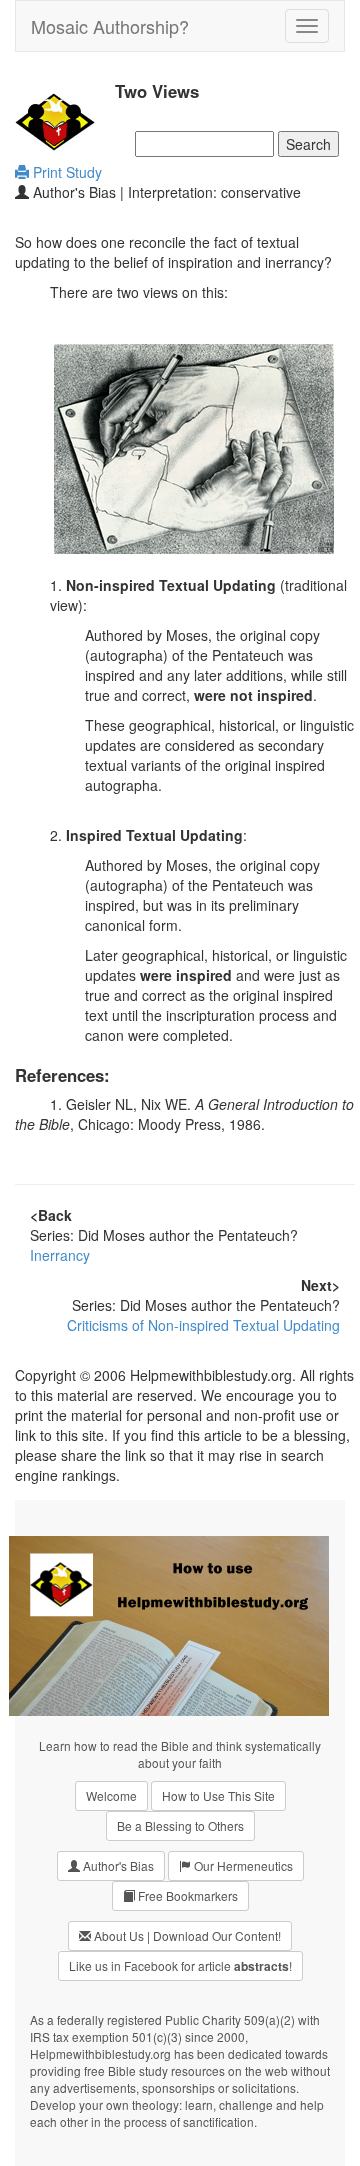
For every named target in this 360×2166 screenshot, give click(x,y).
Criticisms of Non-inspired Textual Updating (203, 1325)
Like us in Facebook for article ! (180, 1966)
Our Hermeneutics (242, 1865)
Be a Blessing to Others (180, 1825)
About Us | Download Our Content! (186, 1935)
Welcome (111, 1795)
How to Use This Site (218, 1795)
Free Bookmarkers (186, 1895)
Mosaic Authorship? (110, 26)
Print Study (65, 172)
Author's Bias (117, 1865)
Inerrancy (60, 1255)
